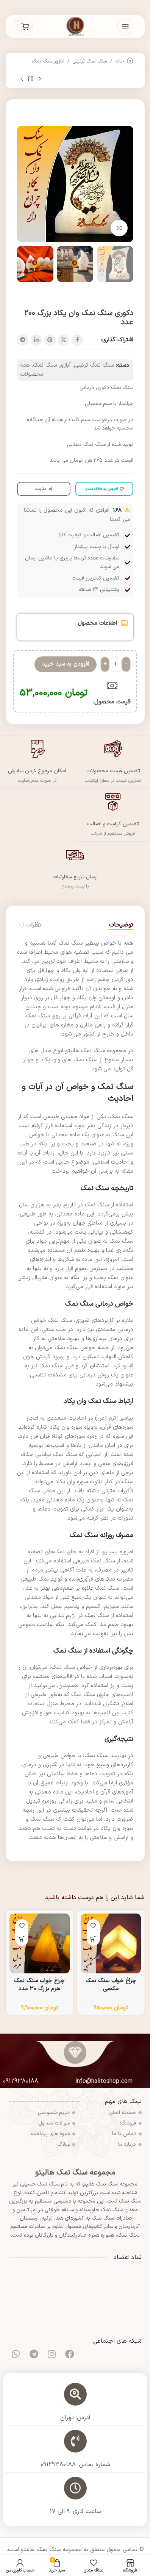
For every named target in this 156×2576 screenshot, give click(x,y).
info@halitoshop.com (104, 2081)
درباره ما (127, 2144)
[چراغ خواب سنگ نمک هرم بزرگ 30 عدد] (40, 1944)
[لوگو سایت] (75, 26)
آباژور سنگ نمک (48, 61)
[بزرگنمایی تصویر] (119, 228)
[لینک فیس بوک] (77, 340)
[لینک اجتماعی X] (64, 340)
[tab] (121, 925)
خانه (120, 61)
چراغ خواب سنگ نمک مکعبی (111, 1985)
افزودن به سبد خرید (66, 664)
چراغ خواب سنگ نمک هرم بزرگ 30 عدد (39, 1985)
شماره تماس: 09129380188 (75, 2465)
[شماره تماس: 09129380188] (75, 2441)
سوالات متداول (54, 2123)
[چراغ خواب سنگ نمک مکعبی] (111, 1944)
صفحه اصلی (122, 2113)
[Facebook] (70, 2354)
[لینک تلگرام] (23, 340)
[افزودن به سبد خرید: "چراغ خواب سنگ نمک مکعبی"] (93, 1939)
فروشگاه (128, 2123)
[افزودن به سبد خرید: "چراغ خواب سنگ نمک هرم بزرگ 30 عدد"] (22, 1939)
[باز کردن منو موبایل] (125, 27)
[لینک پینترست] (50, 340)
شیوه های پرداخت (50, 2134)
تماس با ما (124, 2134)
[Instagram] (51, 2354)
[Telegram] (34, 2354)
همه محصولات (32, 370)
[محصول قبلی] (40, 79)
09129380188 (21, 2081)
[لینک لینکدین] (36, 340)
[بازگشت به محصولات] (31, 79)
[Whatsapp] (16, 2354)
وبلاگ (63, 2144)
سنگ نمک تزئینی (90, 61)
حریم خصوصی (54, 2113)
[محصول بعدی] (22, 79)
